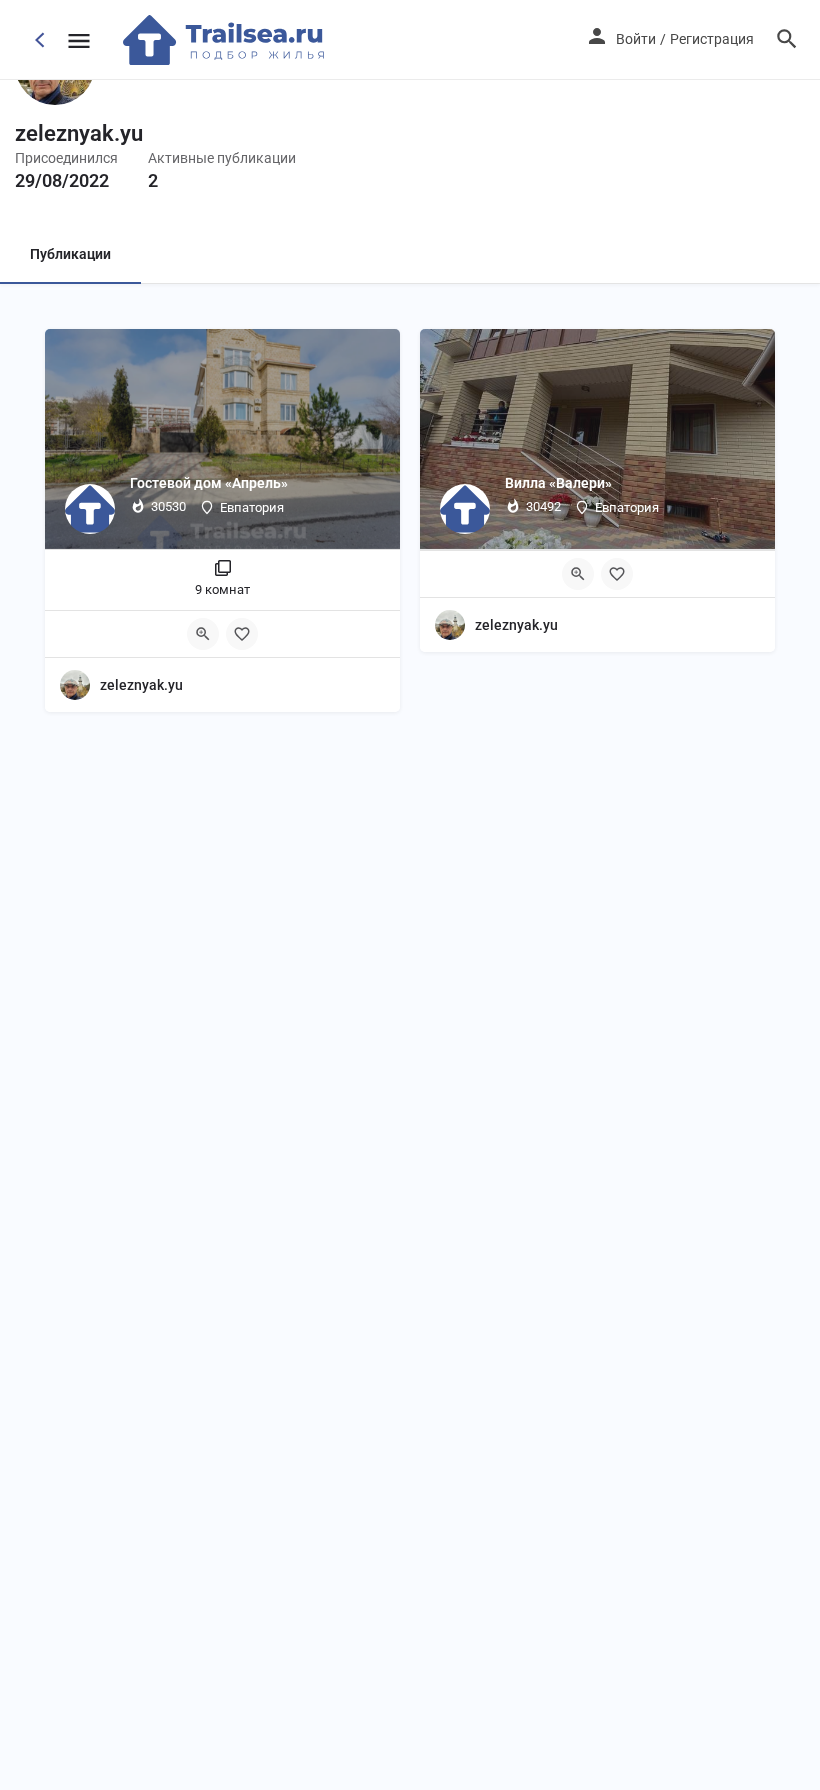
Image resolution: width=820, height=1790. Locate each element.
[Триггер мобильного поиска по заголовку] (787, 39)
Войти (636, 39)
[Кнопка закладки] (242, 634)
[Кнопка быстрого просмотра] (203, 634)
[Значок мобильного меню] (79, 40)
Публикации (70, 254)
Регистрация (712, 39)
